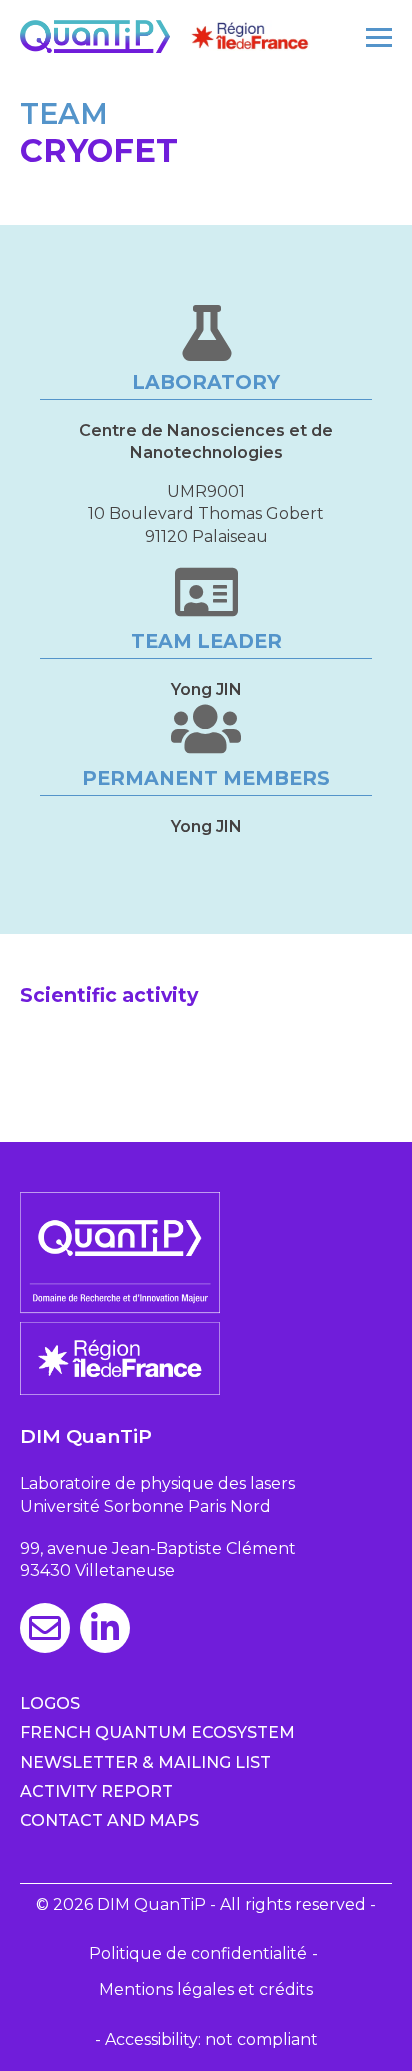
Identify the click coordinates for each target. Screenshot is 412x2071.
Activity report (96, 1791)
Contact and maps (109, 1820)
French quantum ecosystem (157, 1732)
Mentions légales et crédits (206, 1989)
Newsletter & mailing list (145, 1762)
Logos (50, 1703)
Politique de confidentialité (198, 1953)
